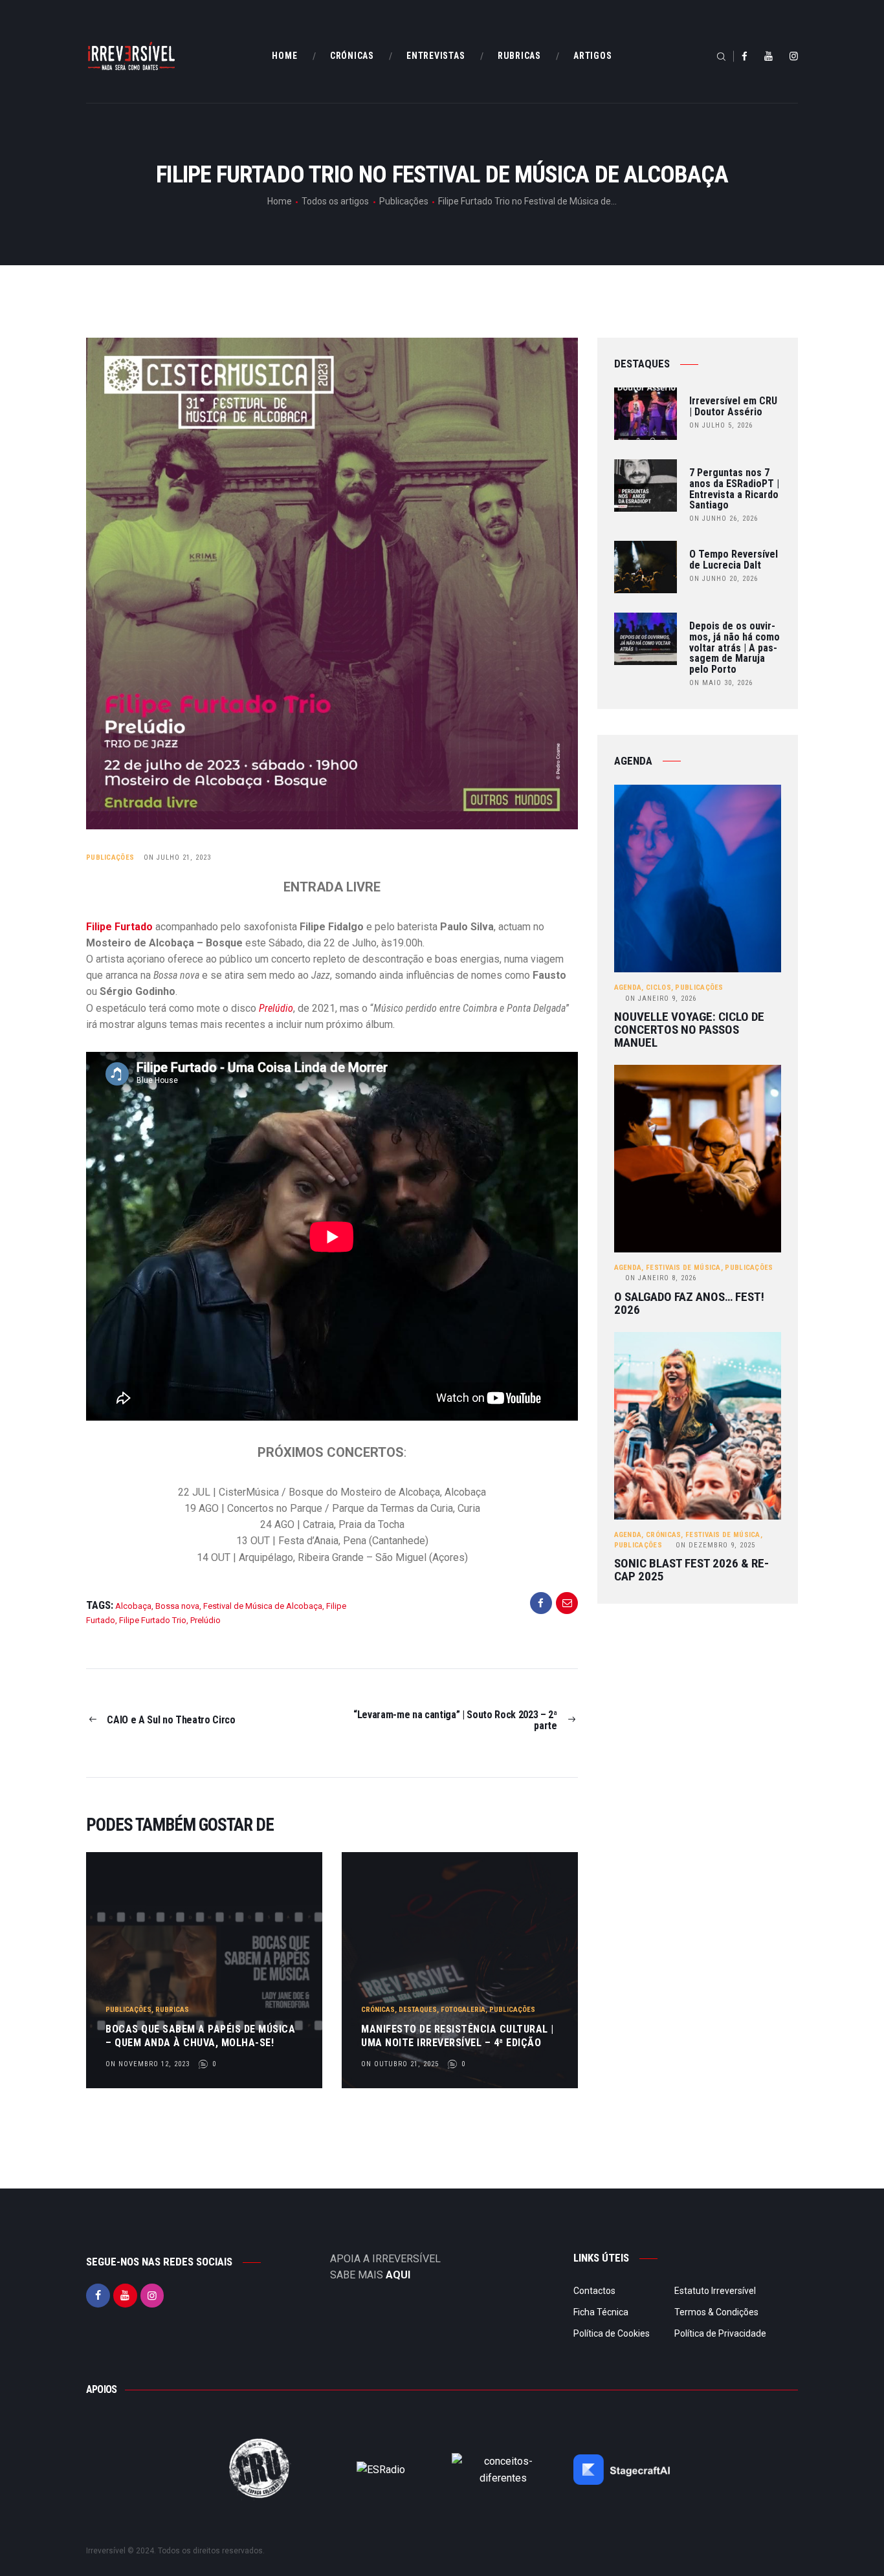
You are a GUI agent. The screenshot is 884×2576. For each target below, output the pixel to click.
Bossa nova (177, 1606)
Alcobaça (133, 1606)
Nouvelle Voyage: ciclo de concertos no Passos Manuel (689, 1030)
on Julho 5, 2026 (721, 425)
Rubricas (172, 2010)
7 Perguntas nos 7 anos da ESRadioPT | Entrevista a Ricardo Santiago (734, 489)
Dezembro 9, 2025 (715, 1545)
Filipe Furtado (119, 927)
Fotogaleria (463, 2010)
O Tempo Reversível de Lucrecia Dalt (734, 560)
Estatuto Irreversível (715, 2291)
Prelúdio (276, 1008)
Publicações (404, 201)
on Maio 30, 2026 (721, 683)
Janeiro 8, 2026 (661, 1278)
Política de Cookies (612, 2333)
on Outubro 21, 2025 (400, 2064)
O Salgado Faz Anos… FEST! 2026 (689, 1304)
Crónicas (378, 2010)
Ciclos (658, 988)
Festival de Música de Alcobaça (263, 1606)
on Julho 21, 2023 (177, 857)
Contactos (594, 2291)
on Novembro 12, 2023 (148, 2064)
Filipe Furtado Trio (153, 1620)
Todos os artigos (335, 201)
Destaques (418, 2010)
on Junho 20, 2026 (724, 579)
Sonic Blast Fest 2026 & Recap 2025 (691, 1570)
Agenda (628, 988)
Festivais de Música (683, 1268)
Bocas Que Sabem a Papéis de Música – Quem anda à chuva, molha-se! (200, 2036)
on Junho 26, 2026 (724, 518)
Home (280, 201)
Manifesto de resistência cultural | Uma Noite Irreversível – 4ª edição (458, 2036)
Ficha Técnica (601, 2312)
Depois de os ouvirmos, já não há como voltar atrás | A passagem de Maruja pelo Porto (735, 648)
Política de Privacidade (720, 2333)
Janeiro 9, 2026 (661, 999)
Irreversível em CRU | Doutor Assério (733, 407)
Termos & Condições (716, 2312)
